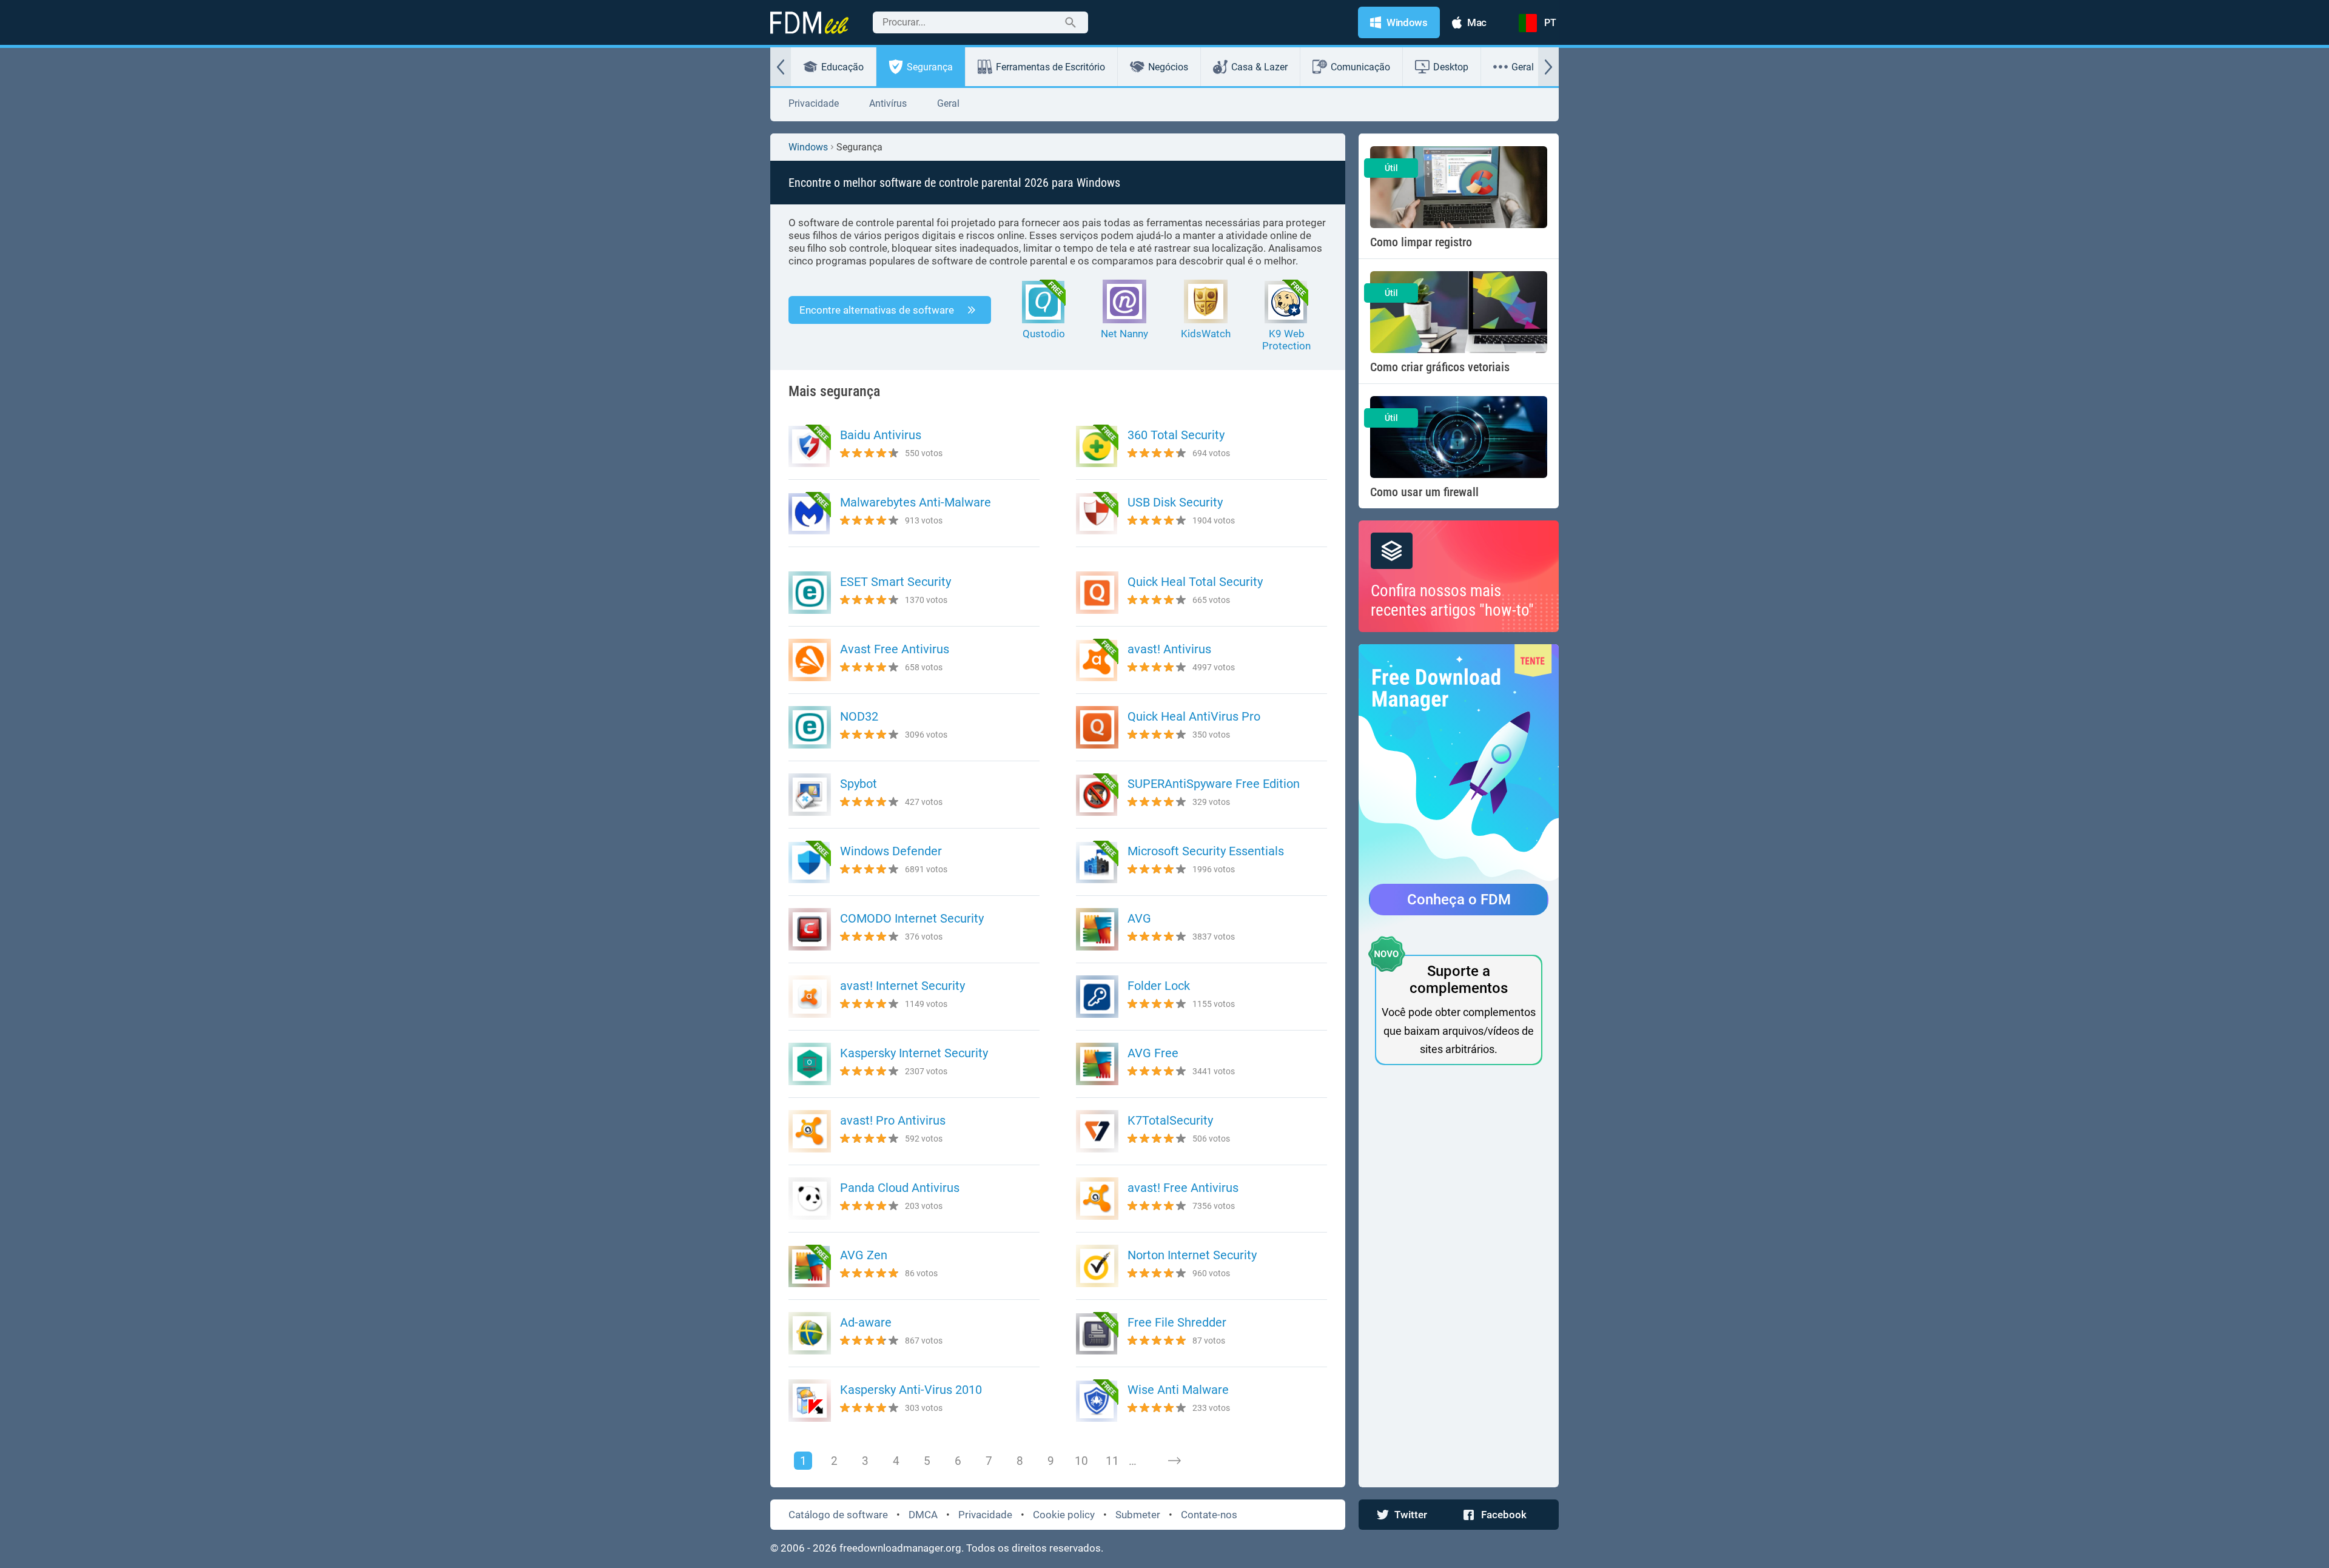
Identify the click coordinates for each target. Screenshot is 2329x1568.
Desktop (1451, 67)
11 (1112, 1461)
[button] (781, 67)
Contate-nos (1209, 1515)
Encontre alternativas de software (877, 310)
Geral (1523, 67)
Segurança (930, 67)
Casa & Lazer (1259, 67)
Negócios (1168, 67)
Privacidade (814, 103)
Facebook (1504, 1515)
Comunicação (1360, 67)
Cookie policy (1064, 1515)
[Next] (1174, 1461)
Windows (808, 147)
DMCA (923, 1515)
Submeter (1138, 1515)
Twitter (1411, 1515)
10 (1081, 1461)
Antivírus (888, 103)
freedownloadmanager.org (900, 1548)
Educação (842, 67)
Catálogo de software (838, 1515)
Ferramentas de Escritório (1050, 67)
